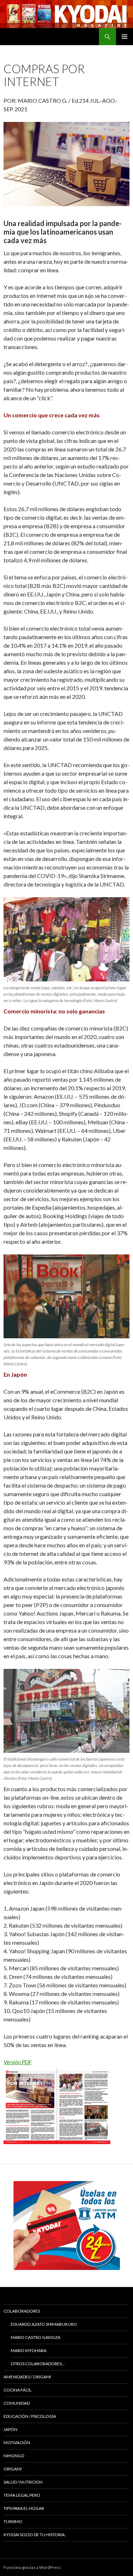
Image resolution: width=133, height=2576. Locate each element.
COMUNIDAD (17, 2403)
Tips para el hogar (24, 2508)
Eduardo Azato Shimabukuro (44, 2324)
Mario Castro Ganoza (35, 2337)
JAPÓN (10, 2429)
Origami (13, 2469)
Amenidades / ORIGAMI (27, 2377)
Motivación (17, 2443)
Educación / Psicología (30, 2416)
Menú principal (124, 37)
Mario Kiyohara (29, 2350)
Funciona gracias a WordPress (32, 2567)
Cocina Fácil (18, 2390)
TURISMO (13, 2521)
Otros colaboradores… (38, 2364)
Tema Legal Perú (22, 2495)
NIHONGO (14, 2456)
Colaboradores (22, 2311)
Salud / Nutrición (23, 2482)
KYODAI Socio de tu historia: (35, 2535)
